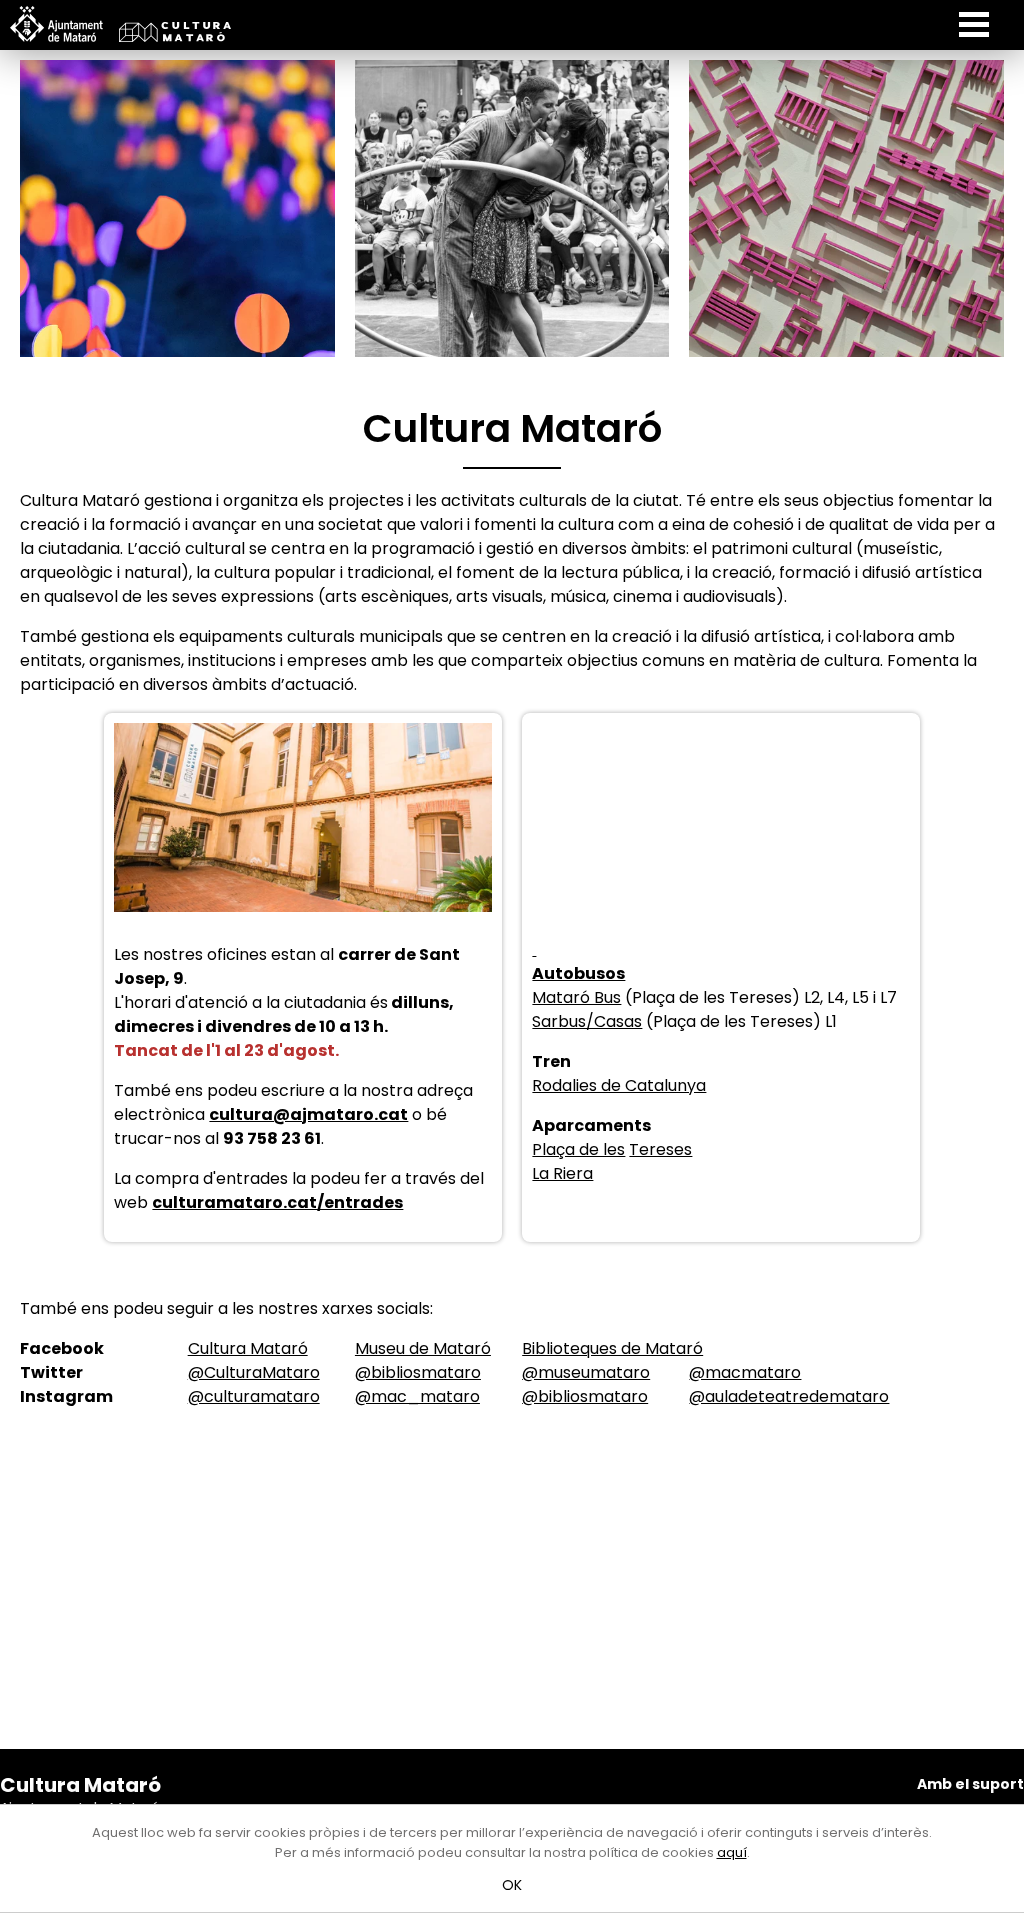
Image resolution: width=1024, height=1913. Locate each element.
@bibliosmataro (418, 1372)
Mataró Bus (576, 997)
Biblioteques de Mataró (612, 1348)
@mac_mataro (417, 1396)
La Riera (562, 1173)
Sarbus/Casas (587, 1021)
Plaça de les (578, 1149)
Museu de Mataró (423, 1348)
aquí (732, 1852)
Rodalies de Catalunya (619, 1085)
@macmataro (745, 1372)
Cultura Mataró (248, 1348)
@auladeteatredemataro (789, 1396)
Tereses (660, 1149)
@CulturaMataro (254, 1372)
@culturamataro (254, 1396)
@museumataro (586, 1372)
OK (512, 1885)
